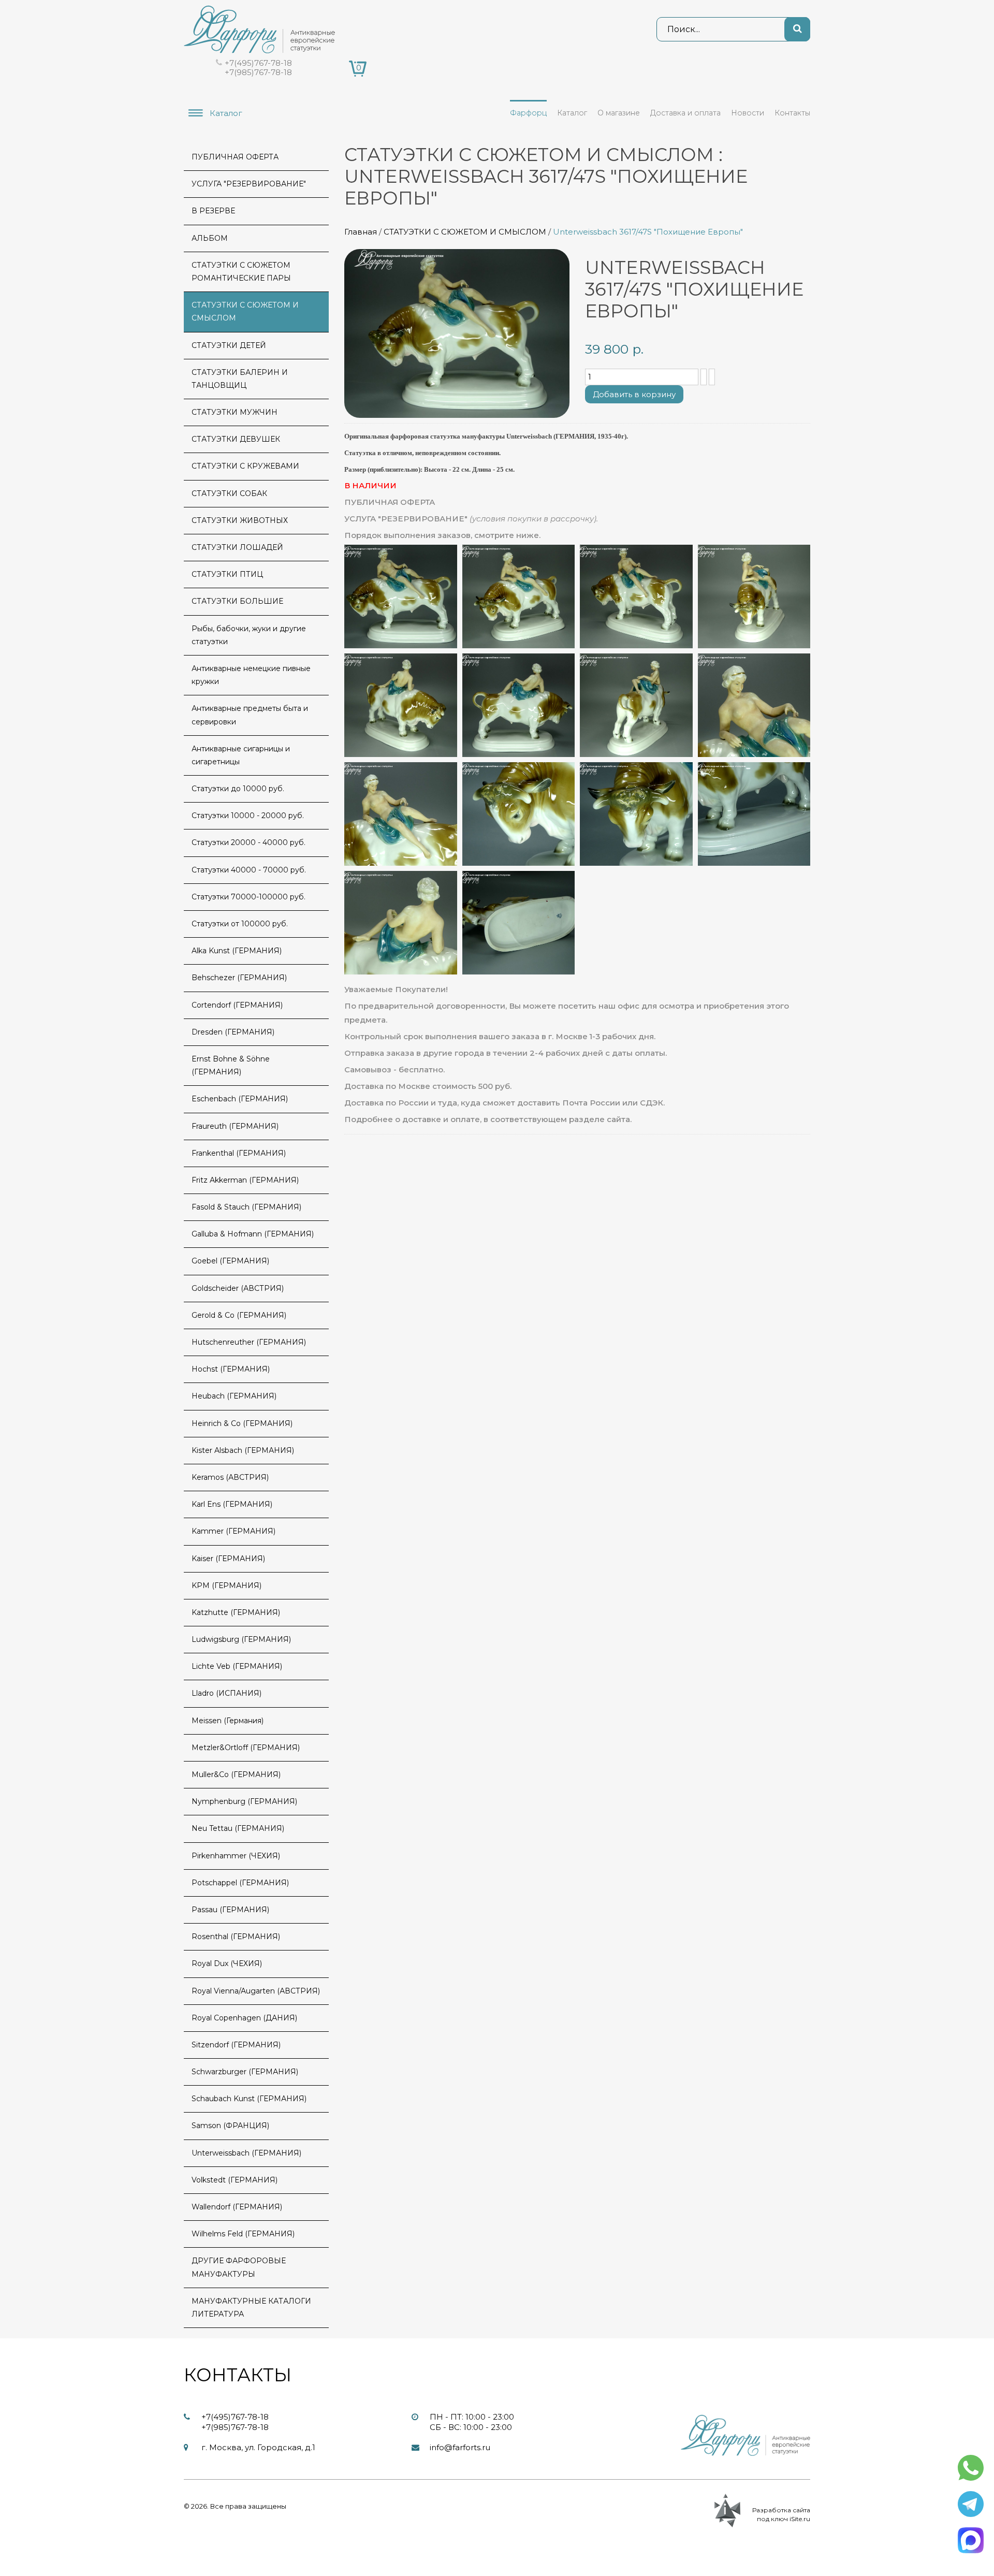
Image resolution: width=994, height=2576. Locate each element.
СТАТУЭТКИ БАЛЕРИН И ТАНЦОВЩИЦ (240, 379)
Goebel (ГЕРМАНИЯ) (230, 1261)
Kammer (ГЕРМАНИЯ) (233, 1531)
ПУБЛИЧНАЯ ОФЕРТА (235, 157)
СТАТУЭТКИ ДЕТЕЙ (229, 345)
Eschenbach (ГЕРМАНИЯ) (240, 1099)
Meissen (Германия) (228, 1721)
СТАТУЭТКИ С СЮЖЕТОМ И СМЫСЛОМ (465, 232)
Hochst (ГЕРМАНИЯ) (231, 1369)
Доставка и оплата (685, 113)
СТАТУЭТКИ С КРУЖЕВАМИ (245, 466)
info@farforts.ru (460, 2447)
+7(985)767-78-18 (258, 72)
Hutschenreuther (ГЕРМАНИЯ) (249, 1342)
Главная (361, 232)
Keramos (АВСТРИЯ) (230, 1477)
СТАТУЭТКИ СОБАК (229, 493)
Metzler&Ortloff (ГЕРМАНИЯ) (246, 1748)
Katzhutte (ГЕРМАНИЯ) (236, 1612)
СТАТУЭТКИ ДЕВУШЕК (236, 439)
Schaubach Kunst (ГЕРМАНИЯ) (249, 2099)
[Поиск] (797, 29)
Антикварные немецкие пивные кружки (251, 675)
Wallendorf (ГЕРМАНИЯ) (237, 2207)
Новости (748, 113)
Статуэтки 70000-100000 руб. (248, 897)
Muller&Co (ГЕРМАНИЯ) (236, 1774)
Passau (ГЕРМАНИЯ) (230, 1910)
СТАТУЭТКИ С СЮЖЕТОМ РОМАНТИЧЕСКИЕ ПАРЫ (241, 272)
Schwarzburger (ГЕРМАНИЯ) (245, 2072)
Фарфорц (528, 113)
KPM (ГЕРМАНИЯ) (226, 1585)
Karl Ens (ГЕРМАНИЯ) (232, 1504)
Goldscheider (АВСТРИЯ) (238, 1288)
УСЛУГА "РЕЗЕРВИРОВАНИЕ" (249, 184)
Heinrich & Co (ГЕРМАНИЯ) (242, 1423)
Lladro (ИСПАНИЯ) (226, 1693)
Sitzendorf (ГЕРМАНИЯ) (236, 2045)
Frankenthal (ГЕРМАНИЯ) (239, 1153)
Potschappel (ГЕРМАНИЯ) (240, 1883)
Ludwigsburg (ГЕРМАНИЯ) (241, 1639)
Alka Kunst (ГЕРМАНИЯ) (237, 951)
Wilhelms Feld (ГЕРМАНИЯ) (243, 2234)
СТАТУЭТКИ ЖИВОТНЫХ (240, 520)
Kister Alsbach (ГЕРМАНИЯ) (243, 1450)
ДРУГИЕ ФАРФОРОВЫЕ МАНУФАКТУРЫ (239, 2267)
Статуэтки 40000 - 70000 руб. (249, 870)
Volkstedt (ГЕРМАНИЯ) (235, 2180)
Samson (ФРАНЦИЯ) (230, 2126)
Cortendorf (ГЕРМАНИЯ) (237, 1005)
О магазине (619, 113)
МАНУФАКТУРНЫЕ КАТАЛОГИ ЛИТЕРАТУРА (251, 2308)
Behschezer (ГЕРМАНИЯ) (239, 978)
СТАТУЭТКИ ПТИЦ (227, 574)
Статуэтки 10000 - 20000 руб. (248, 816)
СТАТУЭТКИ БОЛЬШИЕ (237, 601)
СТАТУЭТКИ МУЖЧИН (235, 412)
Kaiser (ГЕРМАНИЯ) (228, 1559)
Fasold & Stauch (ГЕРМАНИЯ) (246, 1207)
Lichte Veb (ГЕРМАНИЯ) (237, 1666)
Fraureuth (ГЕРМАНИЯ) (235, 1126)
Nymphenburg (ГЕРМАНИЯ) (244, 1801)
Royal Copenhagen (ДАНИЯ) (244, 2018)
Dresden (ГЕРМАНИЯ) (233, 1032)
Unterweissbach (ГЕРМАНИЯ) (246, 2153)
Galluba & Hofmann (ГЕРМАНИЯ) (253, 1234)
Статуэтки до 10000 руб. (238, 789)
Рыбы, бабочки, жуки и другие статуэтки (249, 635)
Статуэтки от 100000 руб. (240, 924)
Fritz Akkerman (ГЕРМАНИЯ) (245, 1180)
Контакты (792, 113)
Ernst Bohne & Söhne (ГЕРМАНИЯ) (231, 1065)
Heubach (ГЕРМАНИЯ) (234, 1396)
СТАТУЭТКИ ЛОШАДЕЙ (237, 547)
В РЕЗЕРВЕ (213, 211)
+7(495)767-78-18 (258, 63)
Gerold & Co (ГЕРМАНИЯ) (239, 1315)
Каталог (572, 113)
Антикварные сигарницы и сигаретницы (241, 755)
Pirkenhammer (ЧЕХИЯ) (236, 1856)
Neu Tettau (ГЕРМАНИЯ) (238, 1828)
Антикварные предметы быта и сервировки (250, 715)
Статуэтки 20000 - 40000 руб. (248, 842)
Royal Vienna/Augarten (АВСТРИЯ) (256, 1991)
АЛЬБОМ (210, 238)
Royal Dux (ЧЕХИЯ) (227, 1963)
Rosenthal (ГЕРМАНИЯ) (236, 1937)
